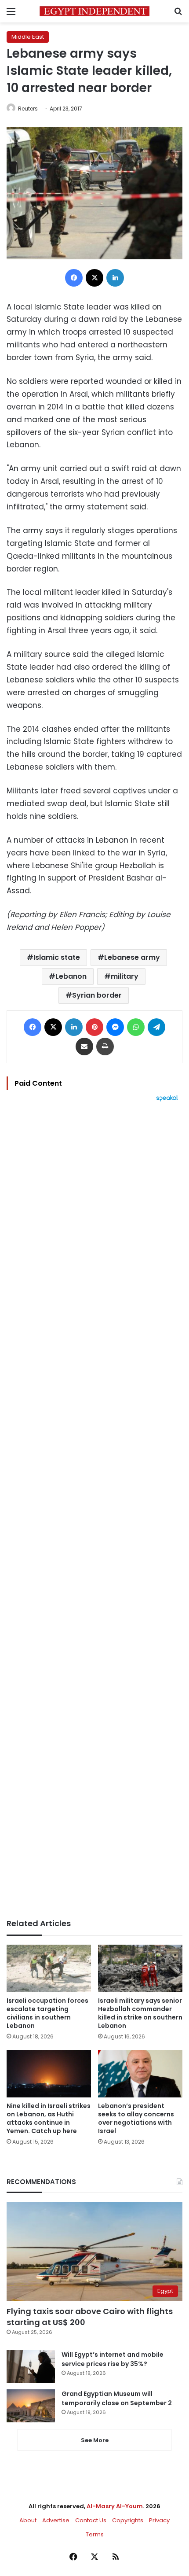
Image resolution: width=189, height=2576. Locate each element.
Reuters (28, 109)
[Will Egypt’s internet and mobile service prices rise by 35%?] (31, 2367)
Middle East (28, 37)
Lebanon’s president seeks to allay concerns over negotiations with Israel (136, 2118)
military (125, 976)
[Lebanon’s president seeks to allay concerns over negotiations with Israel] (140, 2074)
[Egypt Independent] (94, 11)
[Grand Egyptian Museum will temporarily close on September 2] (31, 2406)
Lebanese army (132, 957)
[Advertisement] (94, 1510)
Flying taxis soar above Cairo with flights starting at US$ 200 (90, 2317)
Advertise (56, 2520)
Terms (95, 2534)
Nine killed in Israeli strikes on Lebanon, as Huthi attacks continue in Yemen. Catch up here (49, 2118)
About (28, 2520)
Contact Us (91, 2520)
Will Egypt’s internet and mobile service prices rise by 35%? (113, 2359)
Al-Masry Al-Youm (115, 2506)
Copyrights (128, 2520)
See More (95, 2440)
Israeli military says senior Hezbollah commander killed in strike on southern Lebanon (140, 2013)
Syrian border (97, 995)
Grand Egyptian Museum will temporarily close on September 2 (117, 2398)
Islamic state (57, 957)
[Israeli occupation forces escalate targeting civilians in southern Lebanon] (49, 1968)
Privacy (159, 2520)
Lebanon (71, 976)
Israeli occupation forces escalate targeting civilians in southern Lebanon (47, 2013)
